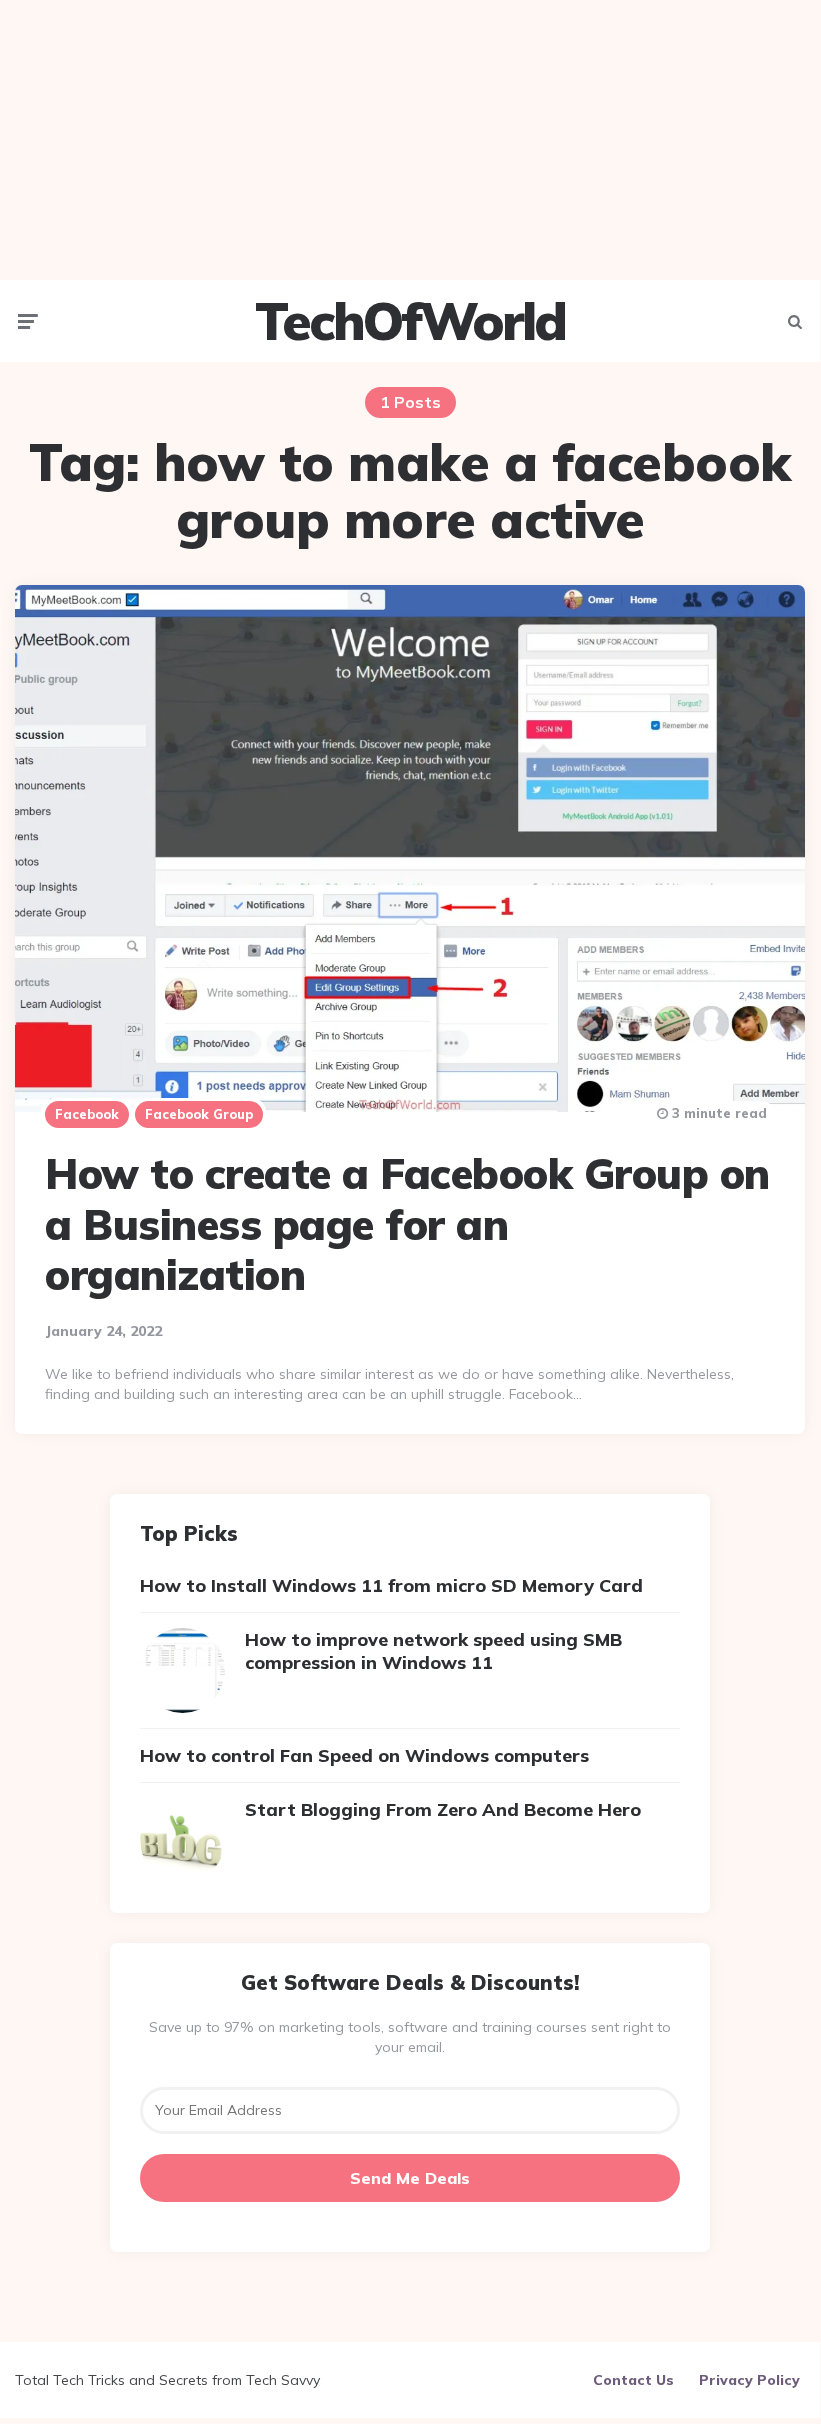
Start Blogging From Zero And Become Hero (443, 1809)
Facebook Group (199, 1114)
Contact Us (633, 2380)
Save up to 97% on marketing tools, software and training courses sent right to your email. (410, 2037)
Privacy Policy (749, 2380)
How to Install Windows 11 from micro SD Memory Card (391, 1585)
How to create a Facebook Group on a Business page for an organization (407, 1224)
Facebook (87, 1114)
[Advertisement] (410, 140)
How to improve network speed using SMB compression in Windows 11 (433, 1651)
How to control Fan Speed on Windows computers (364, 1755)
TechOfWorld (410, 321)
